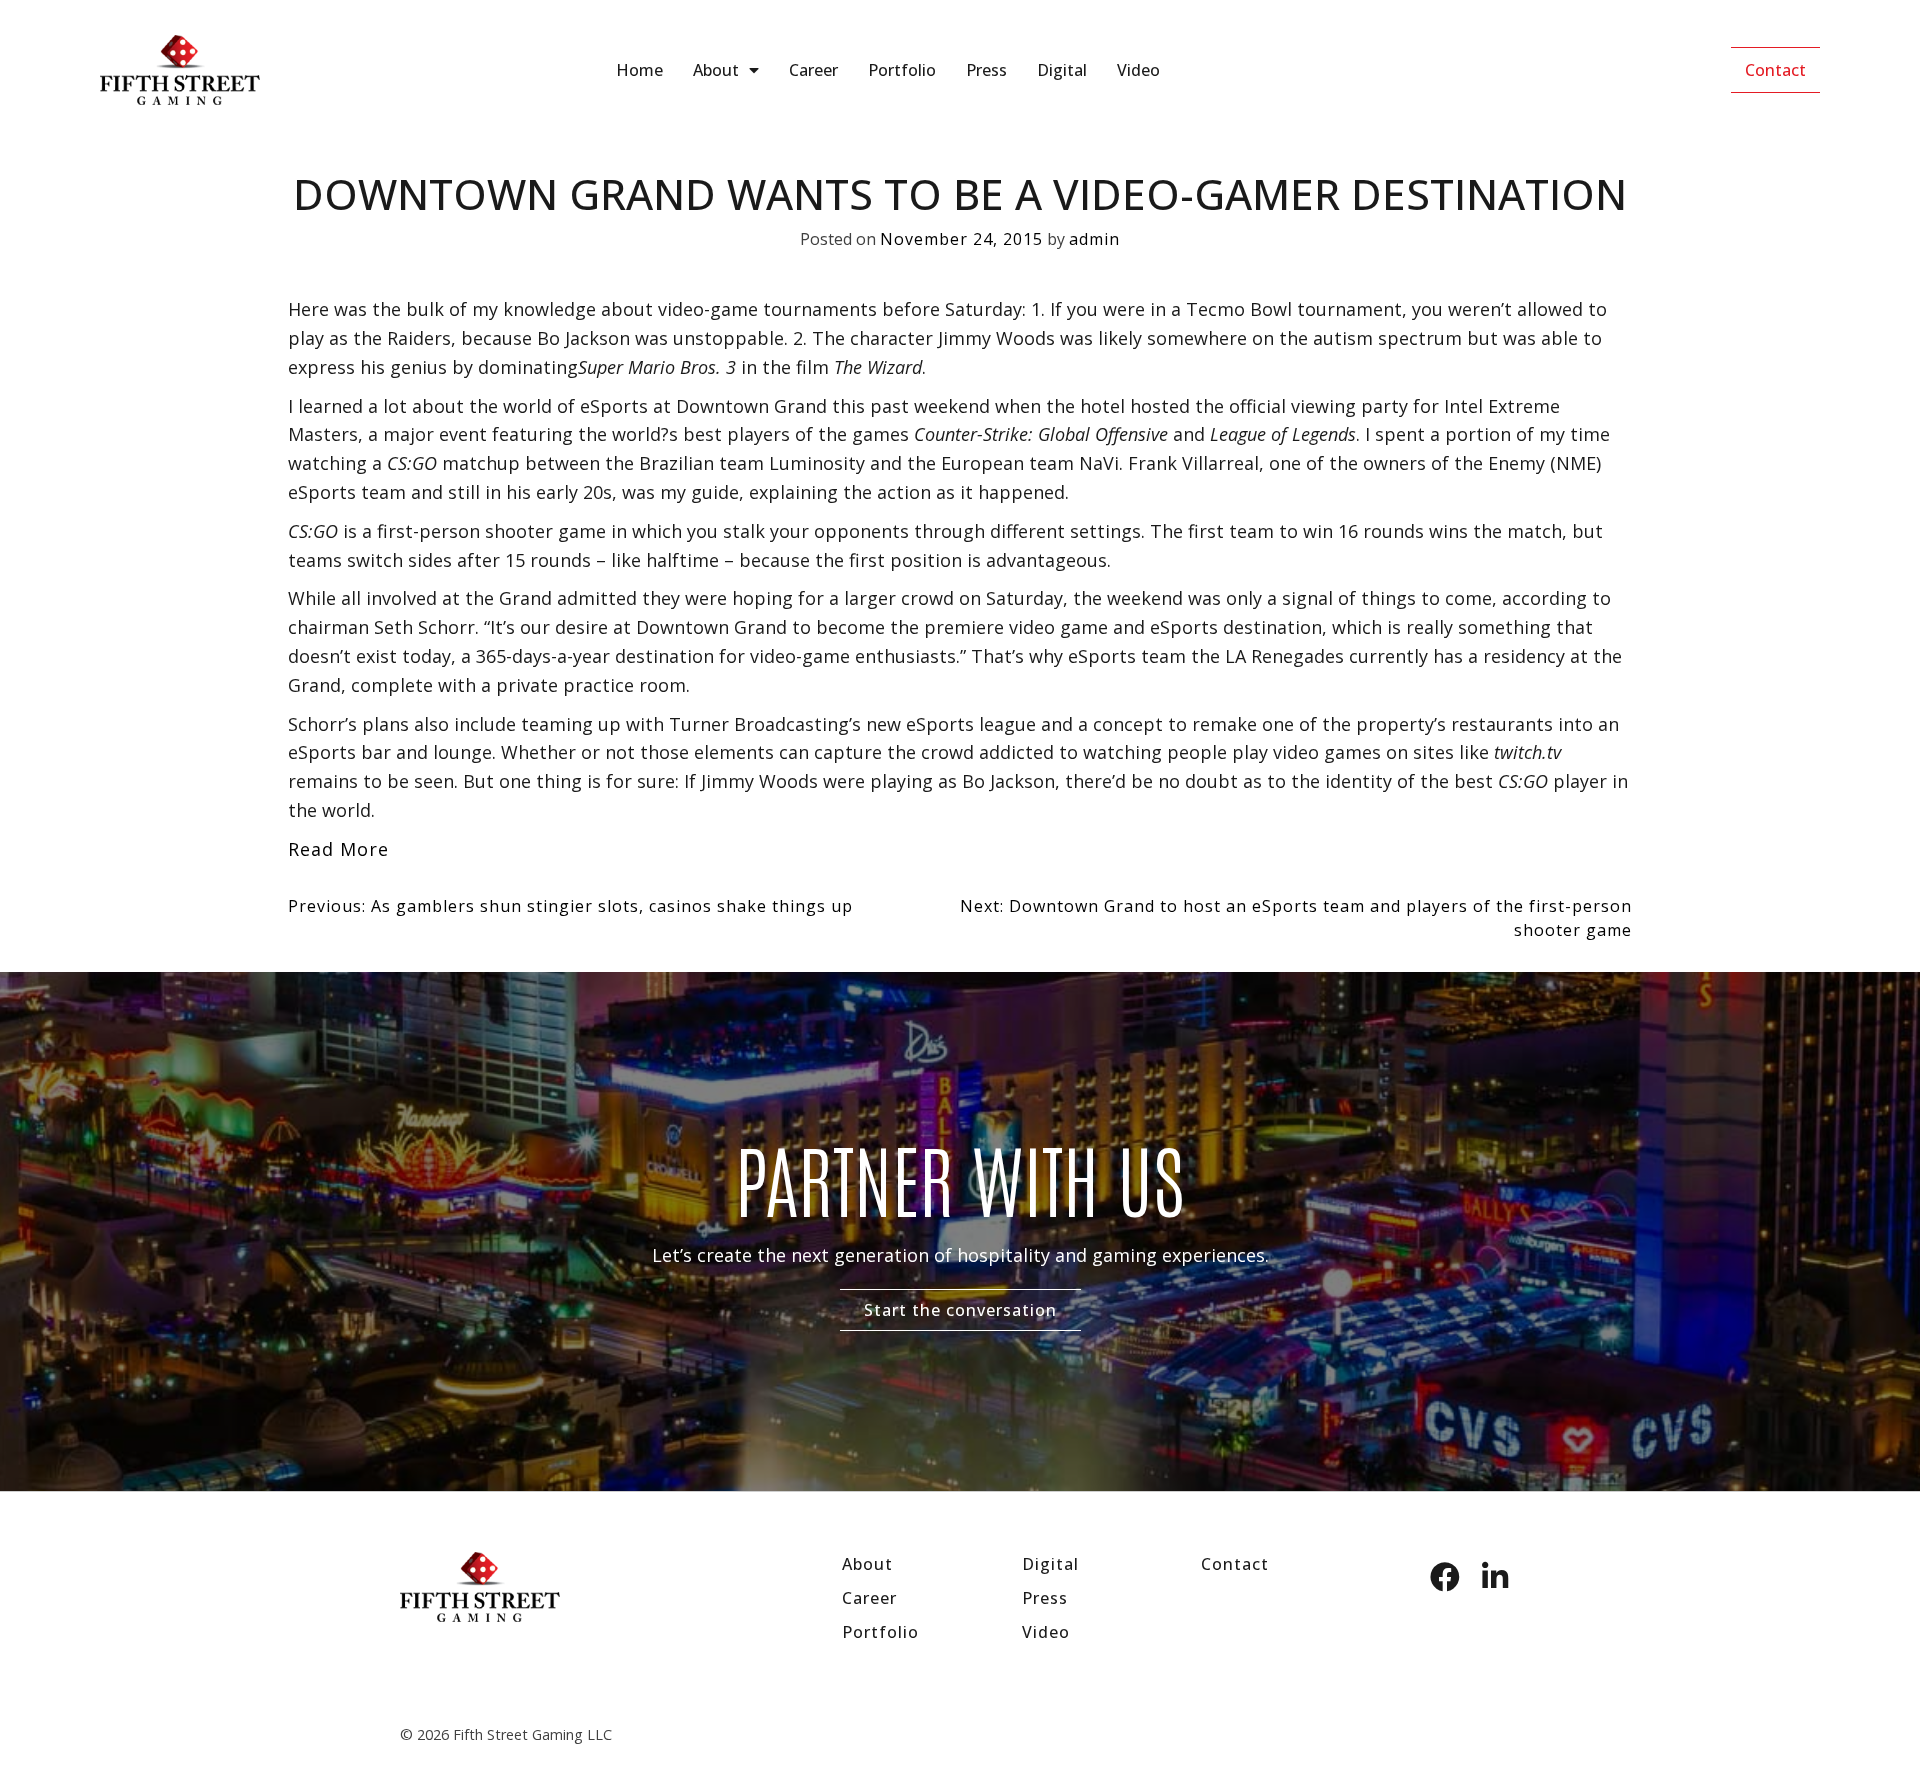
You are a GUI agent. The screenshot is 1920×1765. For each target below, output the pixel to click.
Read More (338, 849)
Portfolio (902, 70)
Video (1138, 70)
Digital (1062, 70)
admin (1094, 239)
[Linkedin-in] (1495, 1577)
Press (986, 70)
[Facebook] (1445, 1577)
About (716, 70)
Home (639, 70)
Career (813, 70)
